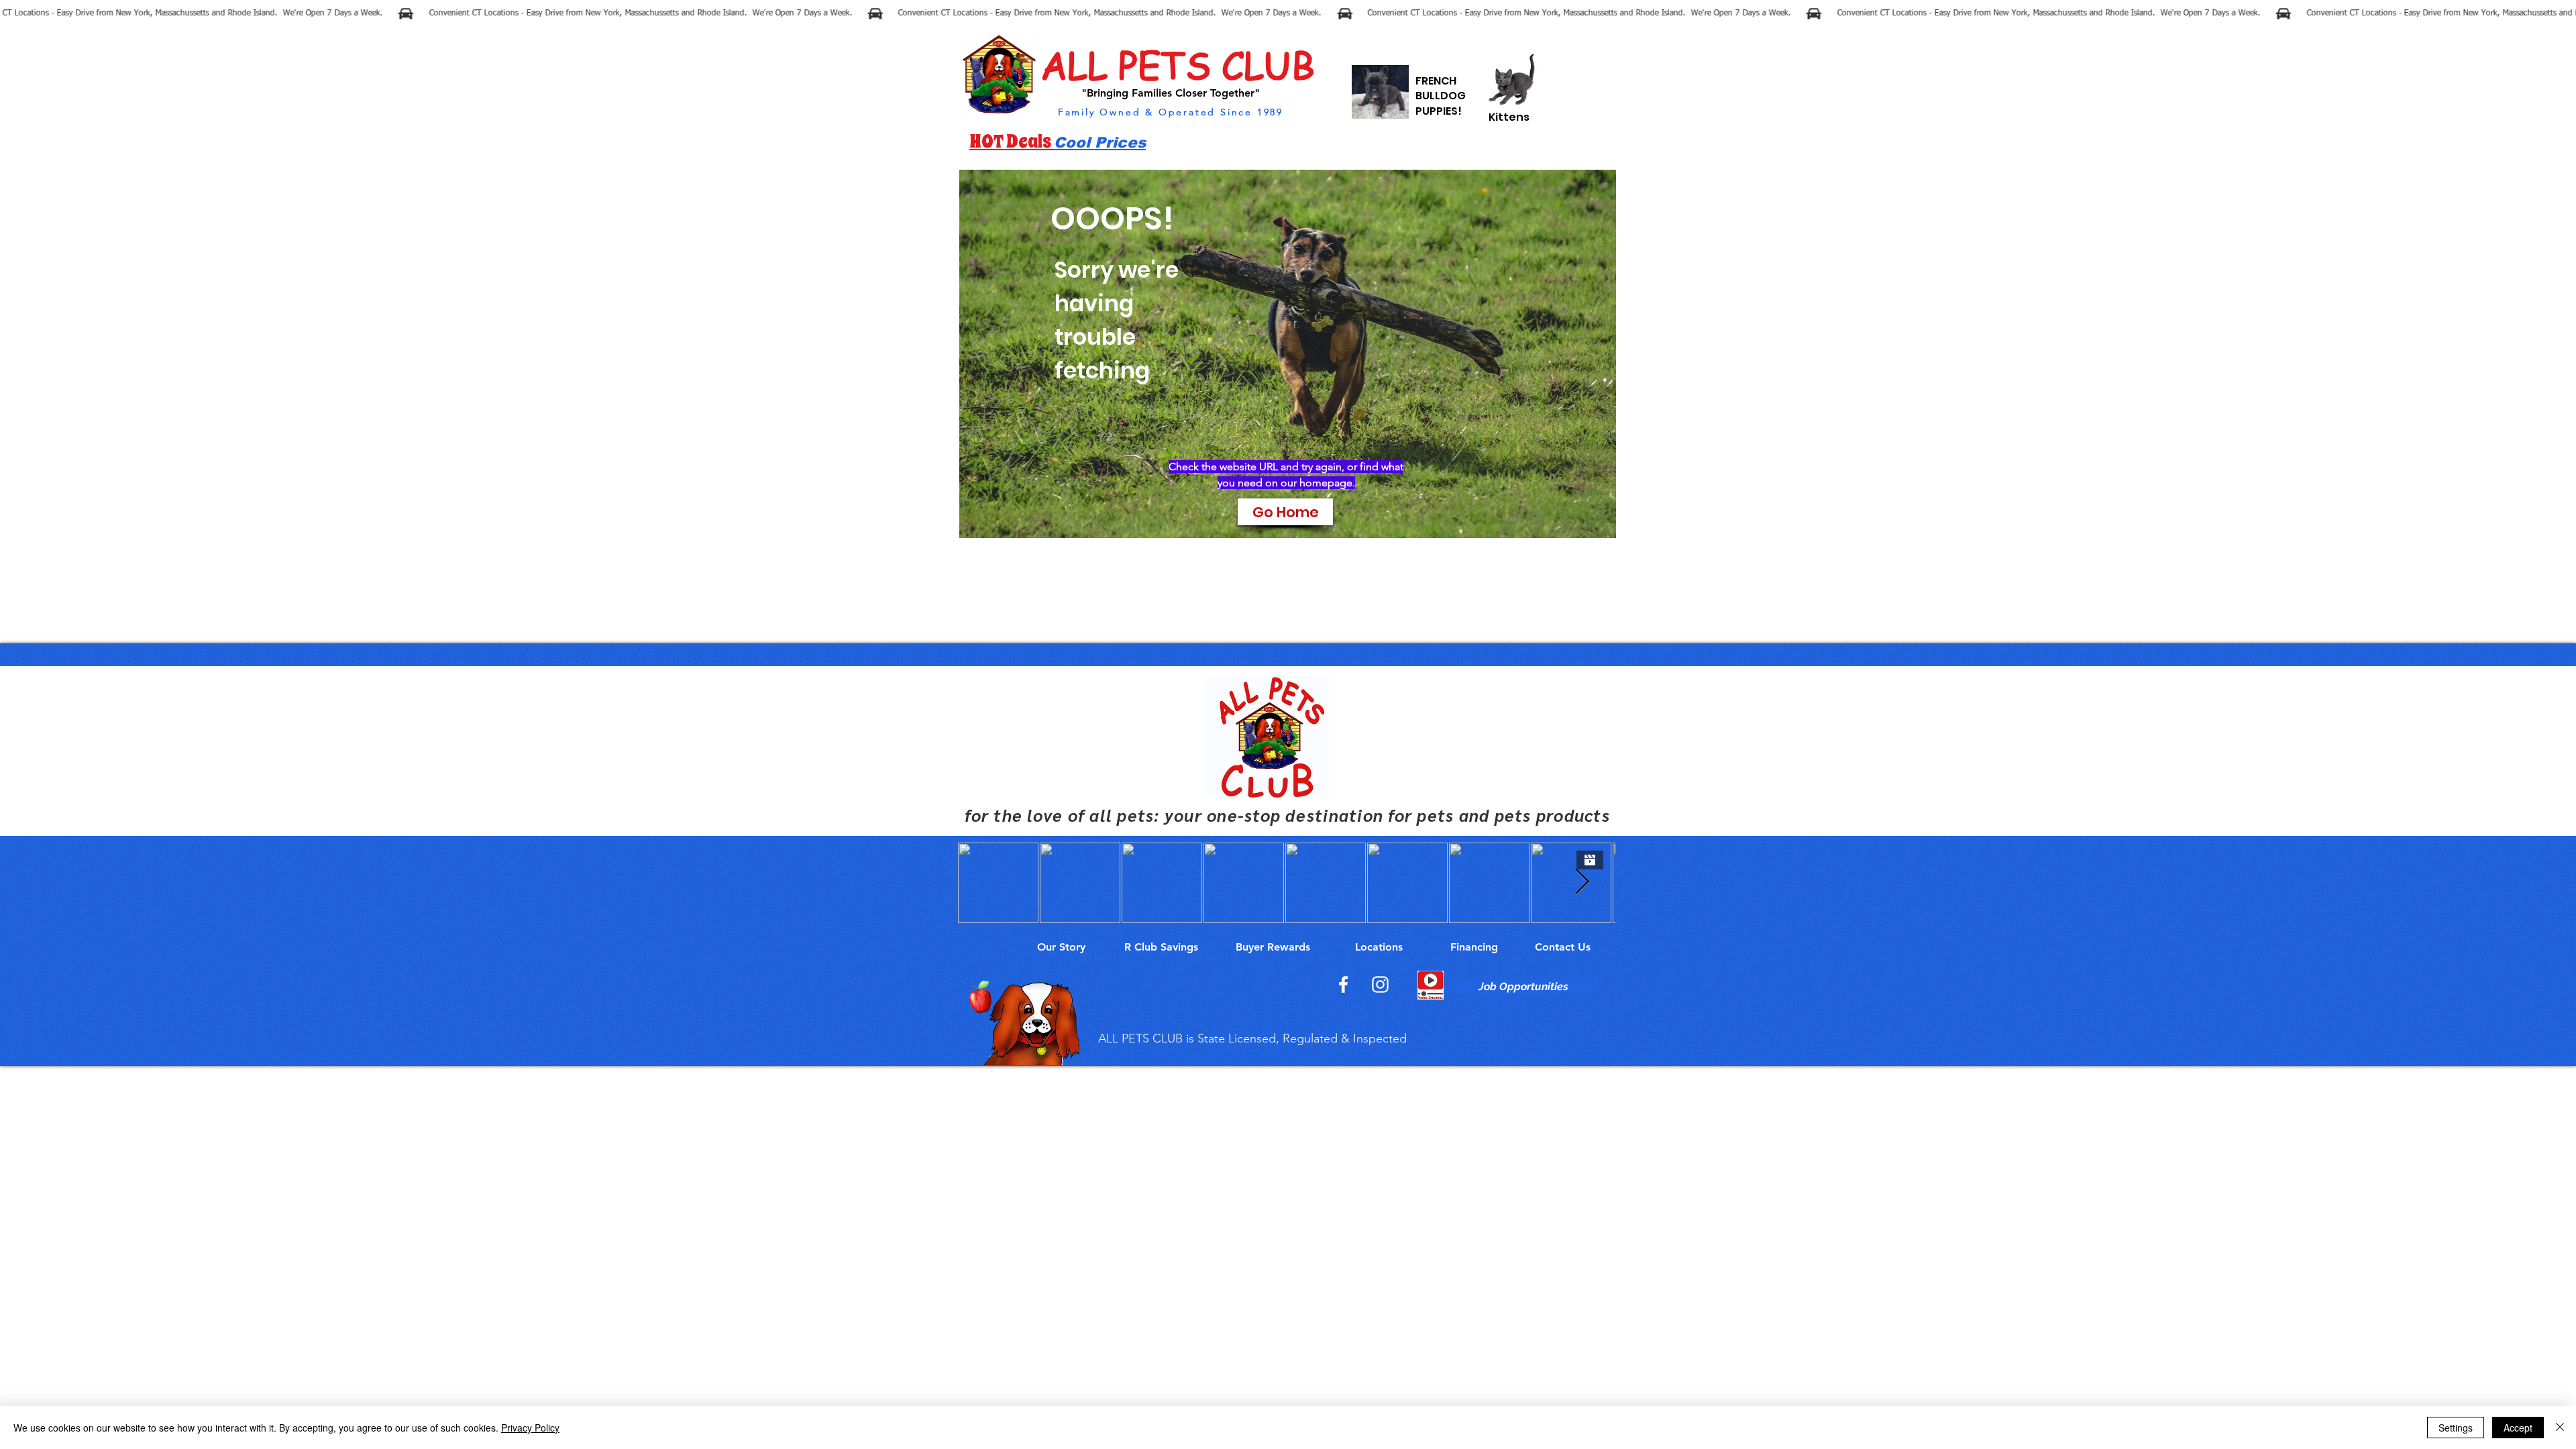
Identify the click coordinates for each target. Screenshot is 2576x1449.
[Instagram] (1380, 984)
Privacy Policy (530, 1428)
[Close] (2560, 1428)
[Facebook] (1343, 984)
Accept (2518, 1428)
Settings (2456, 1428)
